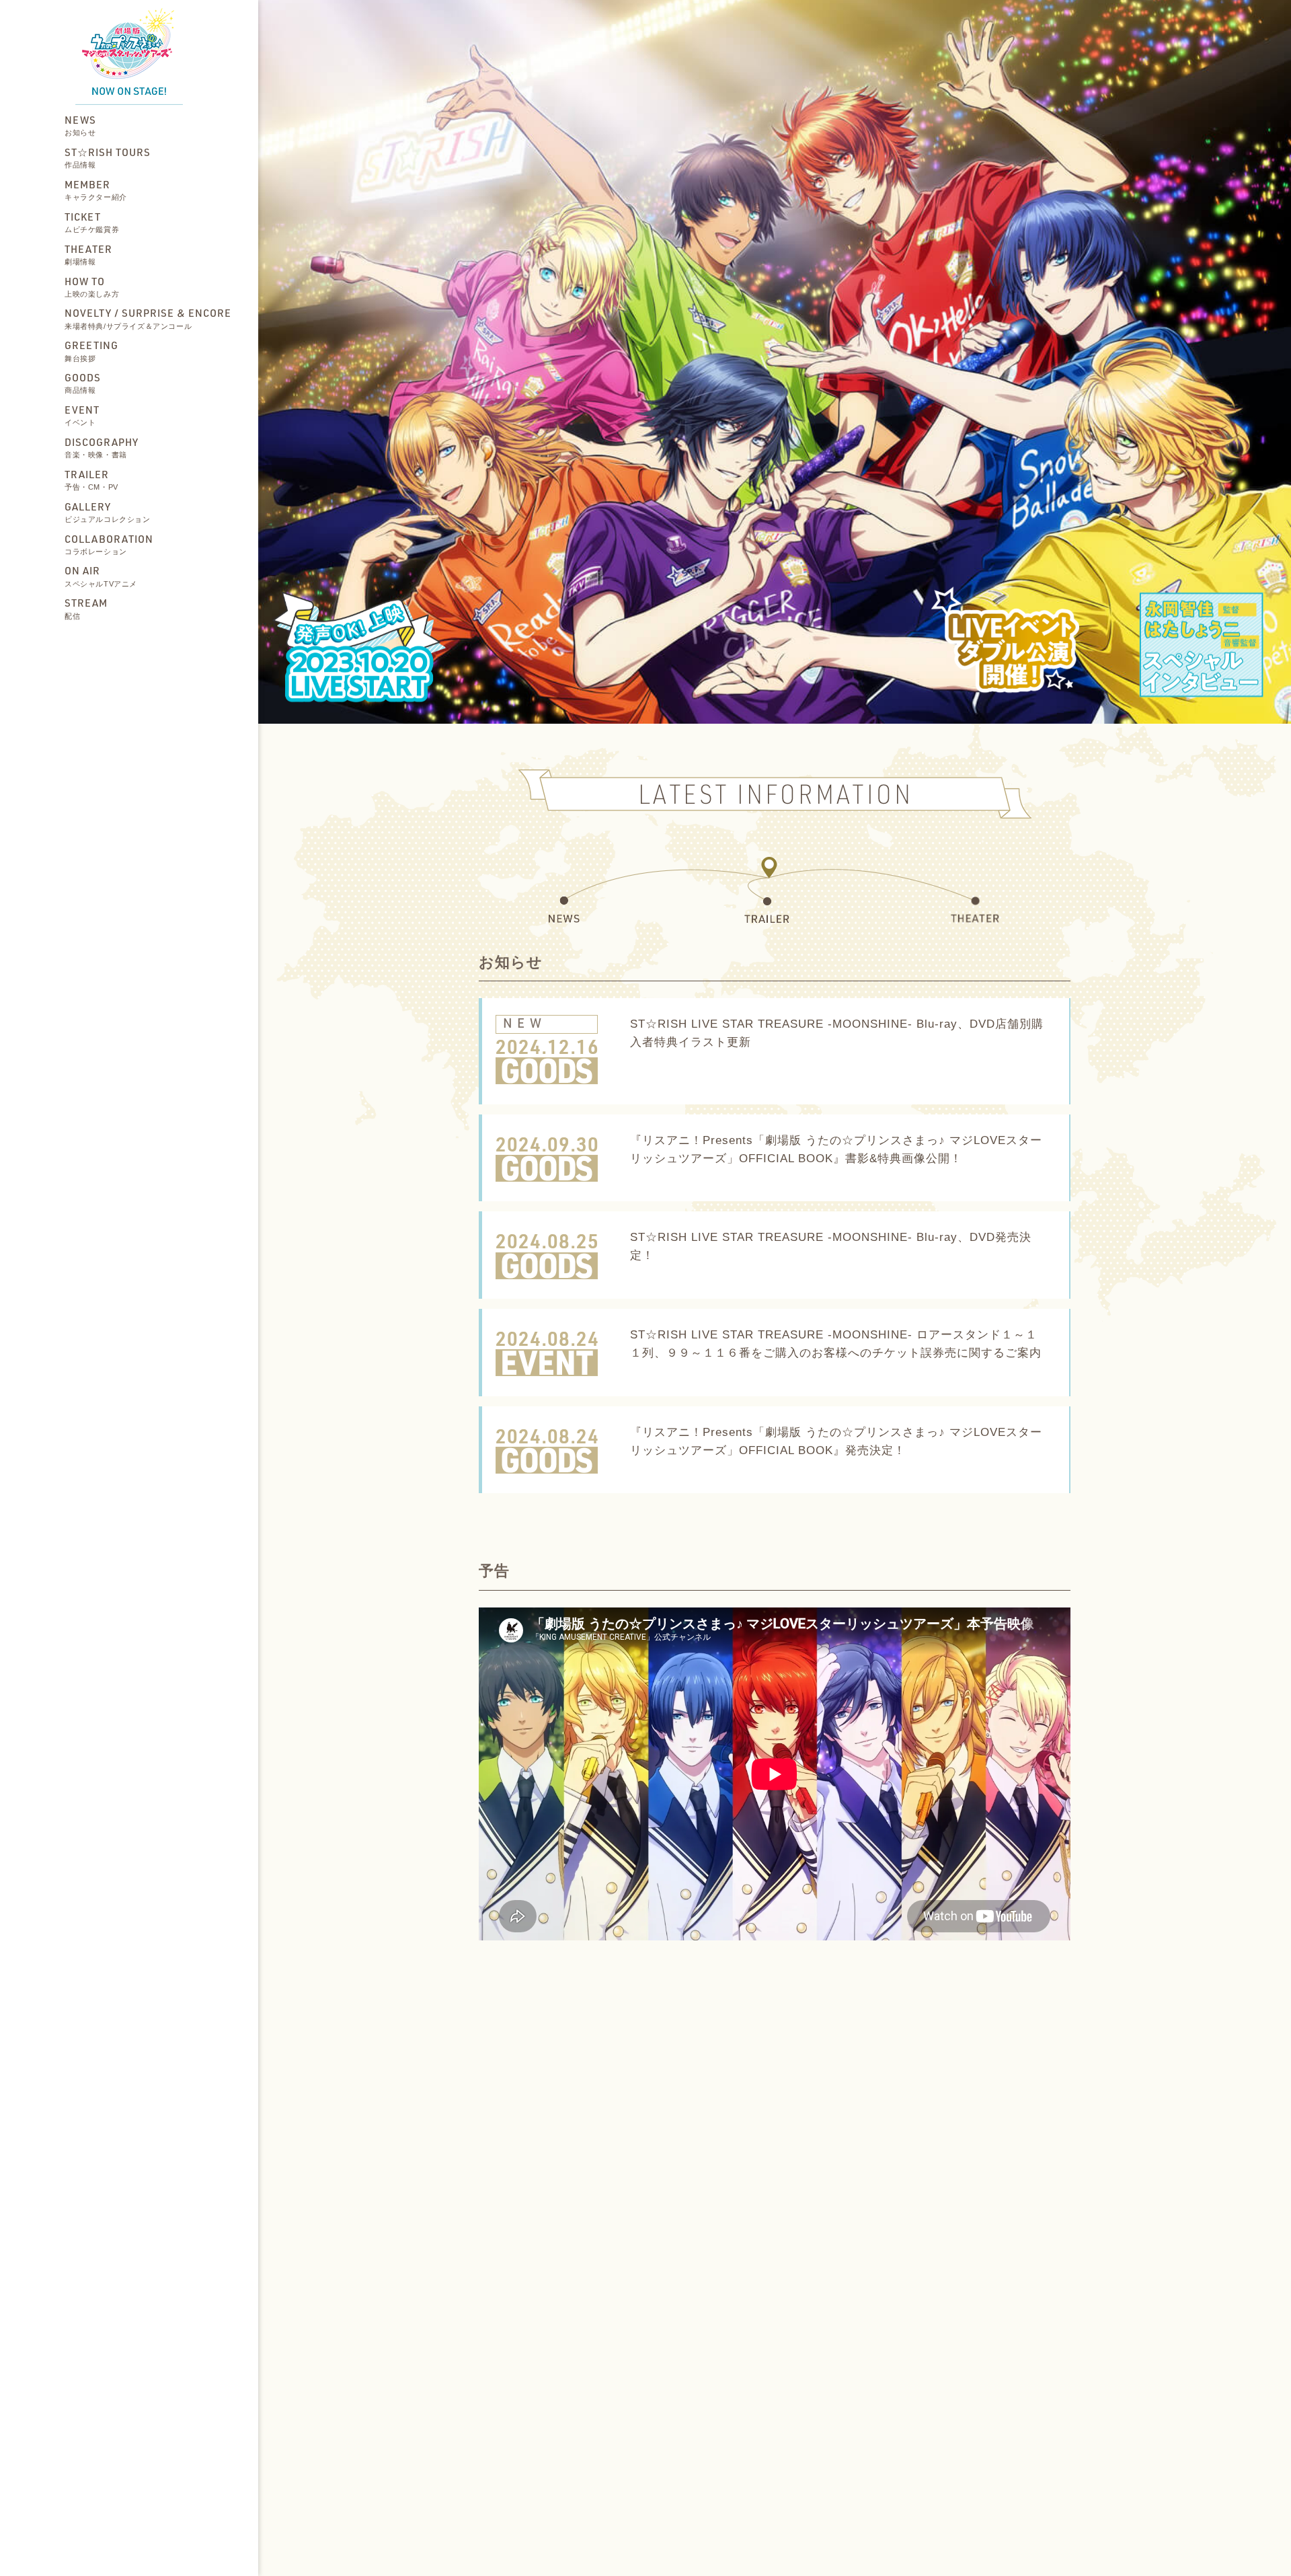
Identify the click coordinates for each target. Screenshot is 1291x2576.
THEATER (88, 254)
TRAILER (91, 480)
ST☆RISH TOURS (108, 157)
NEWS (80, 125)
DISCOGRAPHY (102, 447)
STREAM (86, 609)
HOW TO (92, 287)
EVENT (82, 415)
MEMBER (96, 190)
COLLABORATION (109, 544)
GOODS (83, 383)
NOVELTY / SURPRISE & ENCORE (148, 319)
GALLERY (108, 512)
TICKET (92, 222)
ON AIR (101, 576)
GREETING (91, 351)
